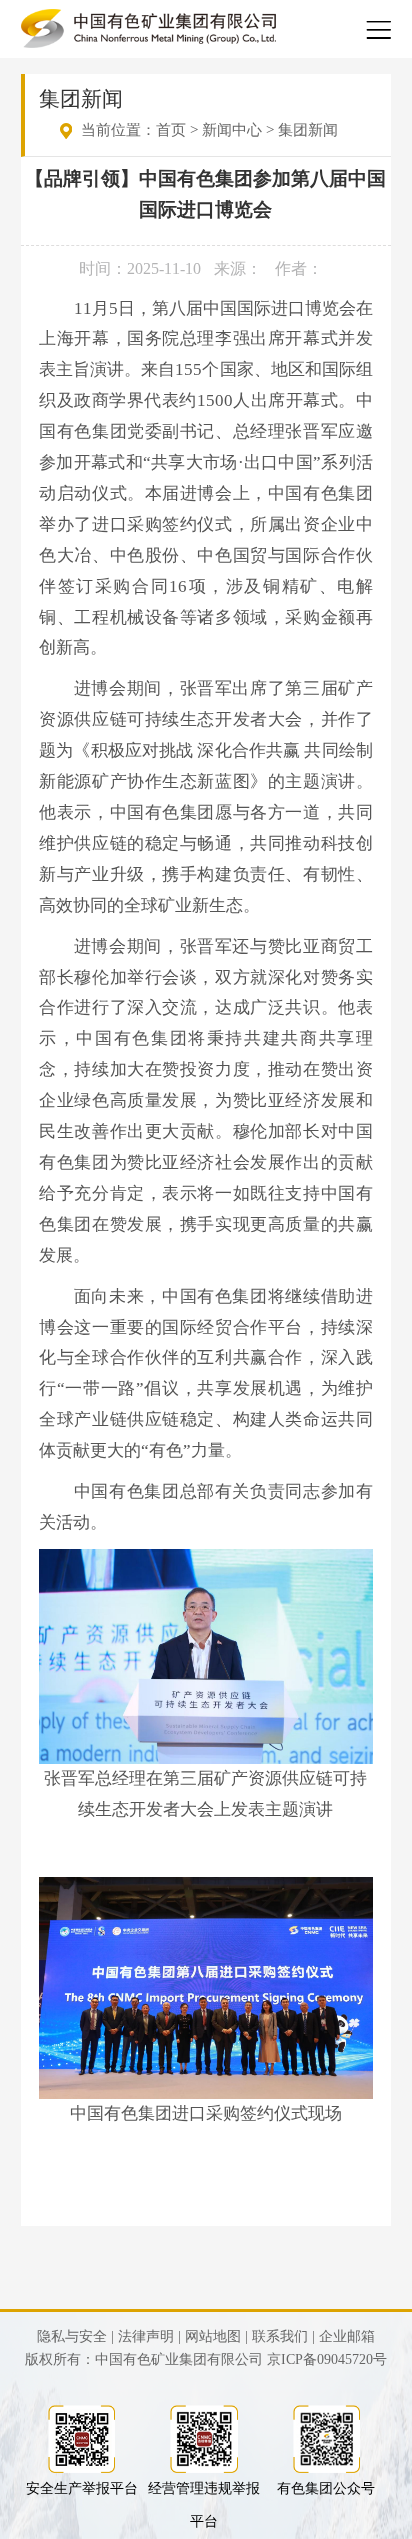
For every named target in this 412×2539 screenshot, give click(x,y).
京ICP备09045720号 (327, 2359)
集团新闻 (308, 130)
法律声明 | (149, 2336)
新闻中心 (232, 130)
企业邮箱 (347, 2336)
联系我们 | (283, 2336)
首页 (171, 130)
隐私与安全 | (75, 2336)
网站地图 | (216, 2336)
